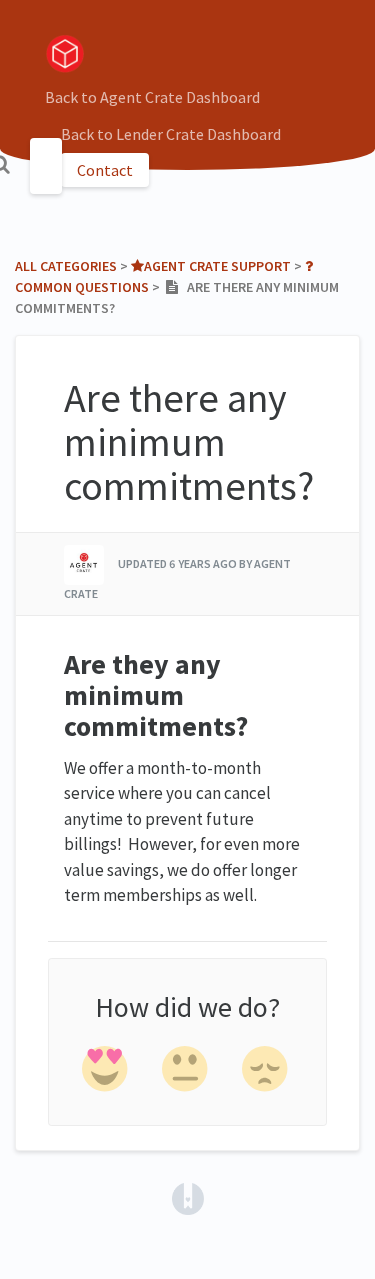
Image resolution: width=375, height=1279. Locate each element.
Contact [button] (105, 170)
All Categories (66, 266)
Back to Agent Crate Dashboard (152, 97)
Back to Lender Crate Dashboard (171, 134)
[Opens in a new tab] (188, 1197)
